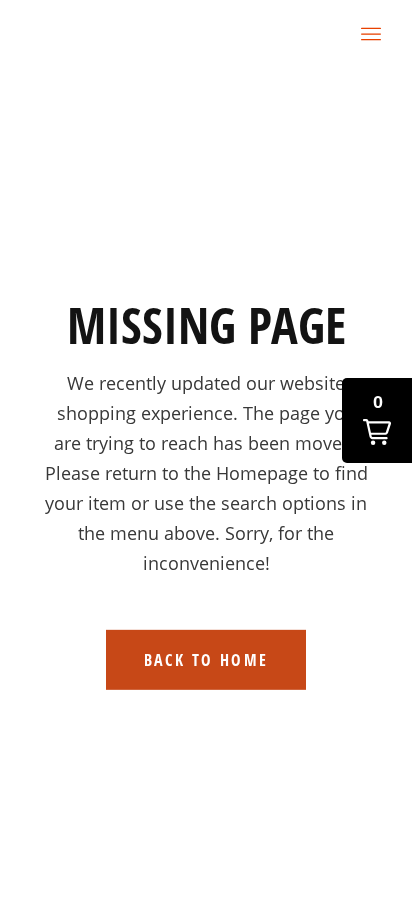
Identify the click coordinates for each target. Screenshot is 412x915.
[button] (377, 420)
